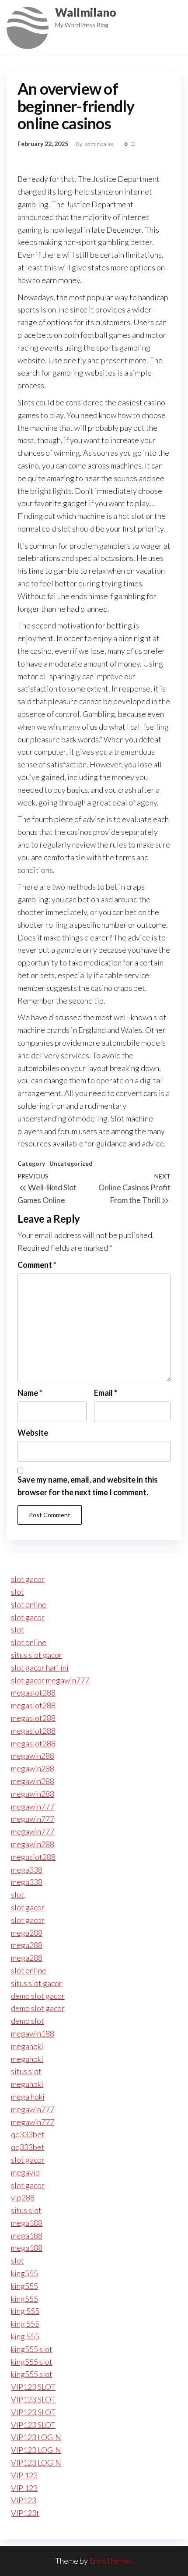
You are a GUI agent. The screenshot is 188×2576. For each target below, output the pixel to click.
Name (30, 1393)
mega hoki (28, 2097)
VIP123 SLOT (33, 2387)
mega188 (27, 2223)
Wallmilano (86, 12)
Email (106, 1393)
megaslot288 (33, 1692)
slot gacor (28, 1579)
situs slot (26, 2071)
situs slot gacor (37, 1655)
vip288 (23, 2197)
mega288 (27, 1933)
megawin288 (33, 1756)
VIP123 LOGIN (36, 2437)
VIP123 (24, 2500)
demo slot (28, 2021)
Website (33, 1433)
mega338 (27, 1870)
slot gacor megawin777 (50, 1680)
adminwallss (100, 144)
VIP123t (25, 2513)
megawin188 (33, 2033)
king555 (24, 2273)
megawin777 (33, 1806)
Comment (37, 1265)
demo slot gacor (38, 1996)
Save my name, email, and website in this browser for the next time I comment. (88, 1486)
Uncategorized (71, 1163)
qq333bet (28, 2134)
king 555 (25, 2311)
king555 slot (32, 2349)
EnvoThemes (111, 2561)
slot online (29, 1604)
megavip (25, 2172)
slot (17, 1592)
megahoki (27, 2046)
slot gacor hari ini (40, 1668)
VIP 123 (24, 2475)
